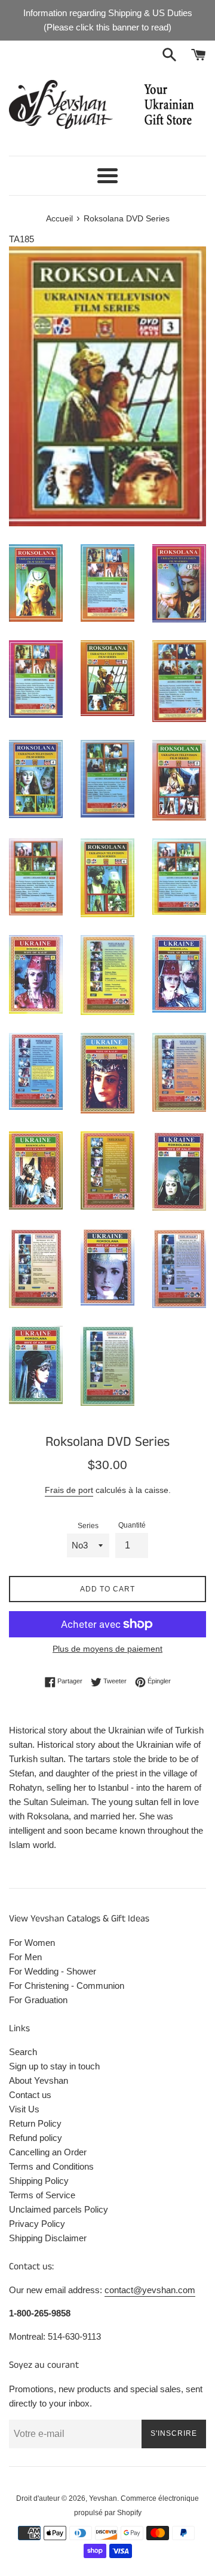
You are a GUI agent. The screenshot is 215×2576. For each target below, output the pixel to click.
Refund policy (36, 2138)
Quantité (132, 1525)
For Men (25, 1957)
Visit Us (24, 2109)
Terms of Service (42, 2195)
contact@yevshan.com (150, 2290)
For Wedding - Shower (53, 1971)
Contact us (30, 2095)
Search (23, 2052)
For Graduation (38, 2000)
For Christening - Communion (67, 1986)
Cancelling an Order (48, 2152)
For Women (32, 1943)
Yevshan (103, 2498)
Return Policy (35, 2123)
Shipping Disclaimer (48, 2238)
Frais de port (69, 1490)
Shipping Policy (39, 2181)
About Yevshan (39, 2080)
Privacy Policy (37, 2224)
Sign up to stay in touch (54, 2066)
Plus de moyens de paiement (107, 1649)
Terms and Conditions (51, 2166)
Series (88, 1526)
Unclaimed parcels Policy (59, 2209)
